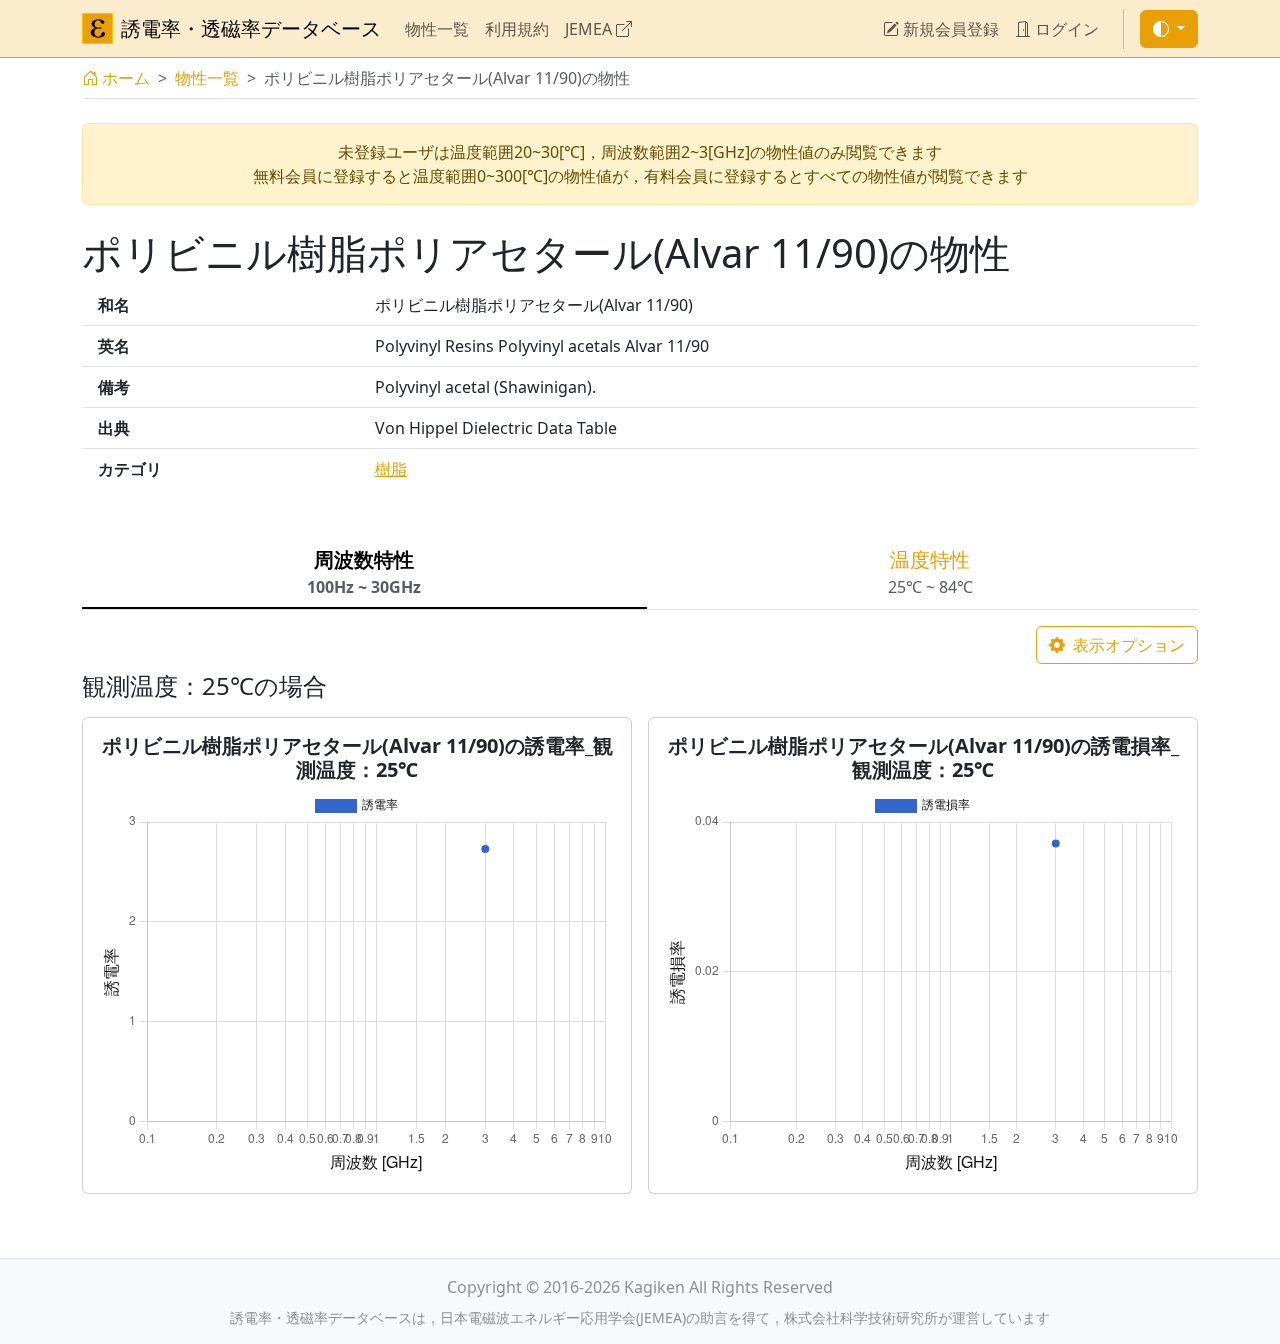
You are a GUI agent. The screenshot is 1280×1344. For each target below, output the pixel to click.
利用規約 (517, 29)
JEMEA (590, 29)
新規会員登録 (949, 29)
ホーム (126, 78)
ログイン (1065, 29)
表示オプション (1127, 645)
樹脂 (391, 469)
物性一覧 (437, 29)
